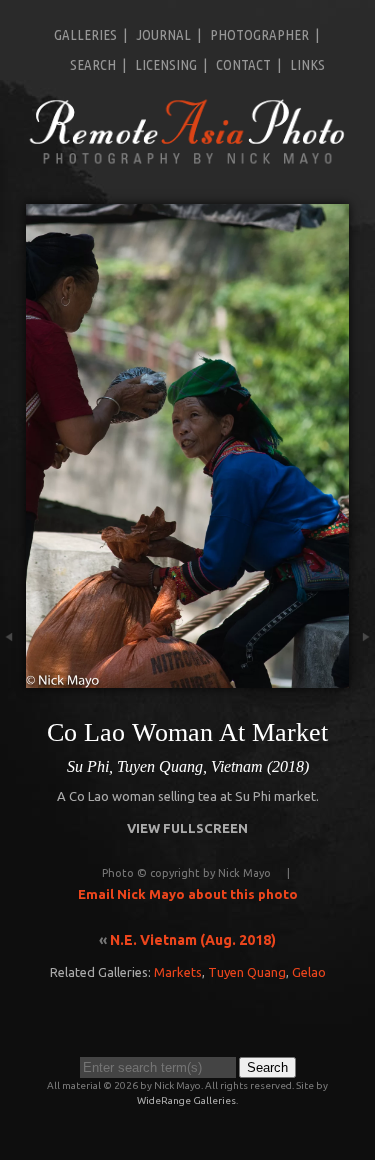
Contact (243, 64)
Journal (163, 34)
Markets (178, 972)
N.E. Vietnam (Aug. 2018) (193, 940)
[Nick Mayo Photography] (187, 162)
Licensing (166, 64)
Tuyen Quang (247, 972)
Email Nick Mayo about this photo (188, 894)
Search (93, 64)
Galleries (85, 34)
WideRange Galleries (186, 1100)
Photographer (259, 34)
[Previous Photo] (13, 678)
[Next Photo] (362, 678)
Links (307, 64)
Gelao (309, 972)
